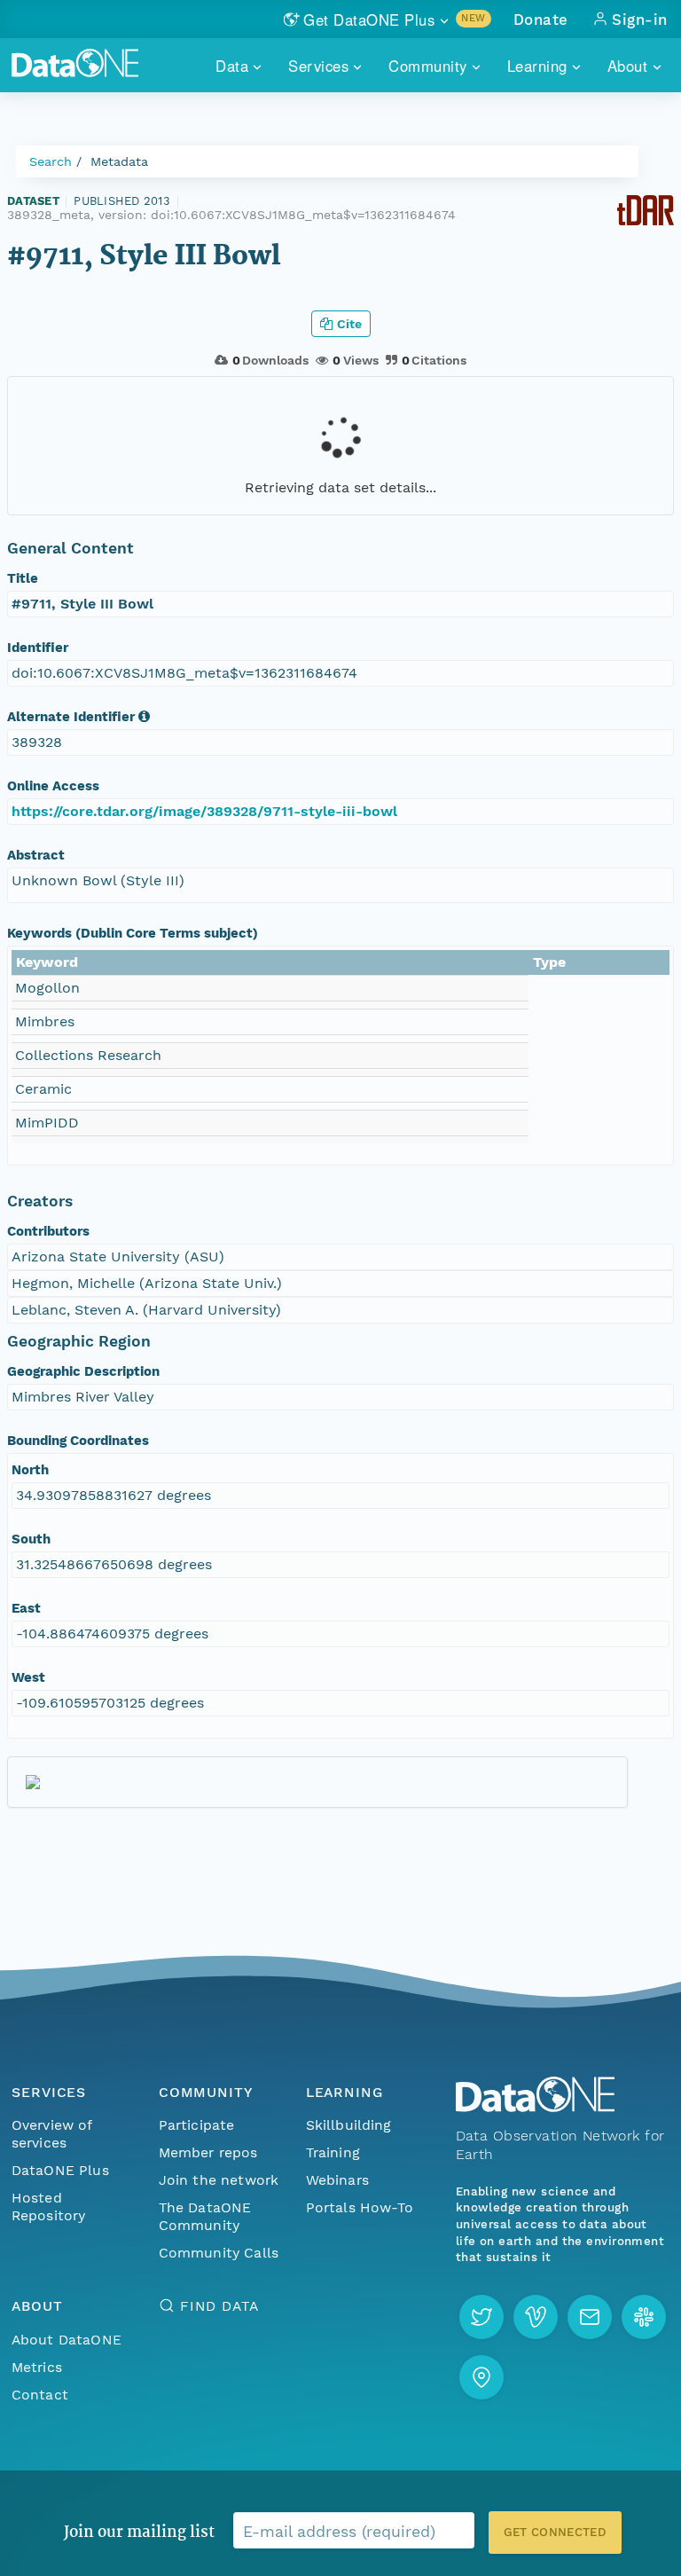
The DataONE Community (205, 2216)
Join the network (219, 2180)
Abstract (36, 855)
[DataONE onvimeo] (536, 2317)
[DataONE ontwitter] (481, 2317)
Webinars (337, 2180)
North (30, 1470)
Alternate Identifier (71, 717)
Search (51, 161)
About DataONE (67, 2340)
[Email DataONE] (590, 2317)
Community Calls (219, 2253)
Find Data (219, 2306)
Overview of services (52, 2134)
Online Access (53, 786)
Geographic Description (83, 1371)
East (26, 1608)
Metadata (119, 161)
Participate (197, 2125)
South (31, 1539)
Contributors (48, 1231)
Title (23, 578)
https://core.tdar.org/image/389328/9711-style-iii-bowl (204, 811)
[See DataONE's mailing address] (481, 2377)
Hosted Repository (49, 2207)
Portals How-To (360, 2207)
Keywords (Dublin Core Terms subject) (133, 933)
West (28, 1677)
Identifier (38, 648)
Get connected (555, 2532)
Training (333, 2152)
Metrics (37, 2367)
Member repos (208, 2152)
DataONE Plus (60, 2170)
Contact (40, 2395)
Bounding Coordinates (78, 1441)
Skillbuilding (349, 2125)
